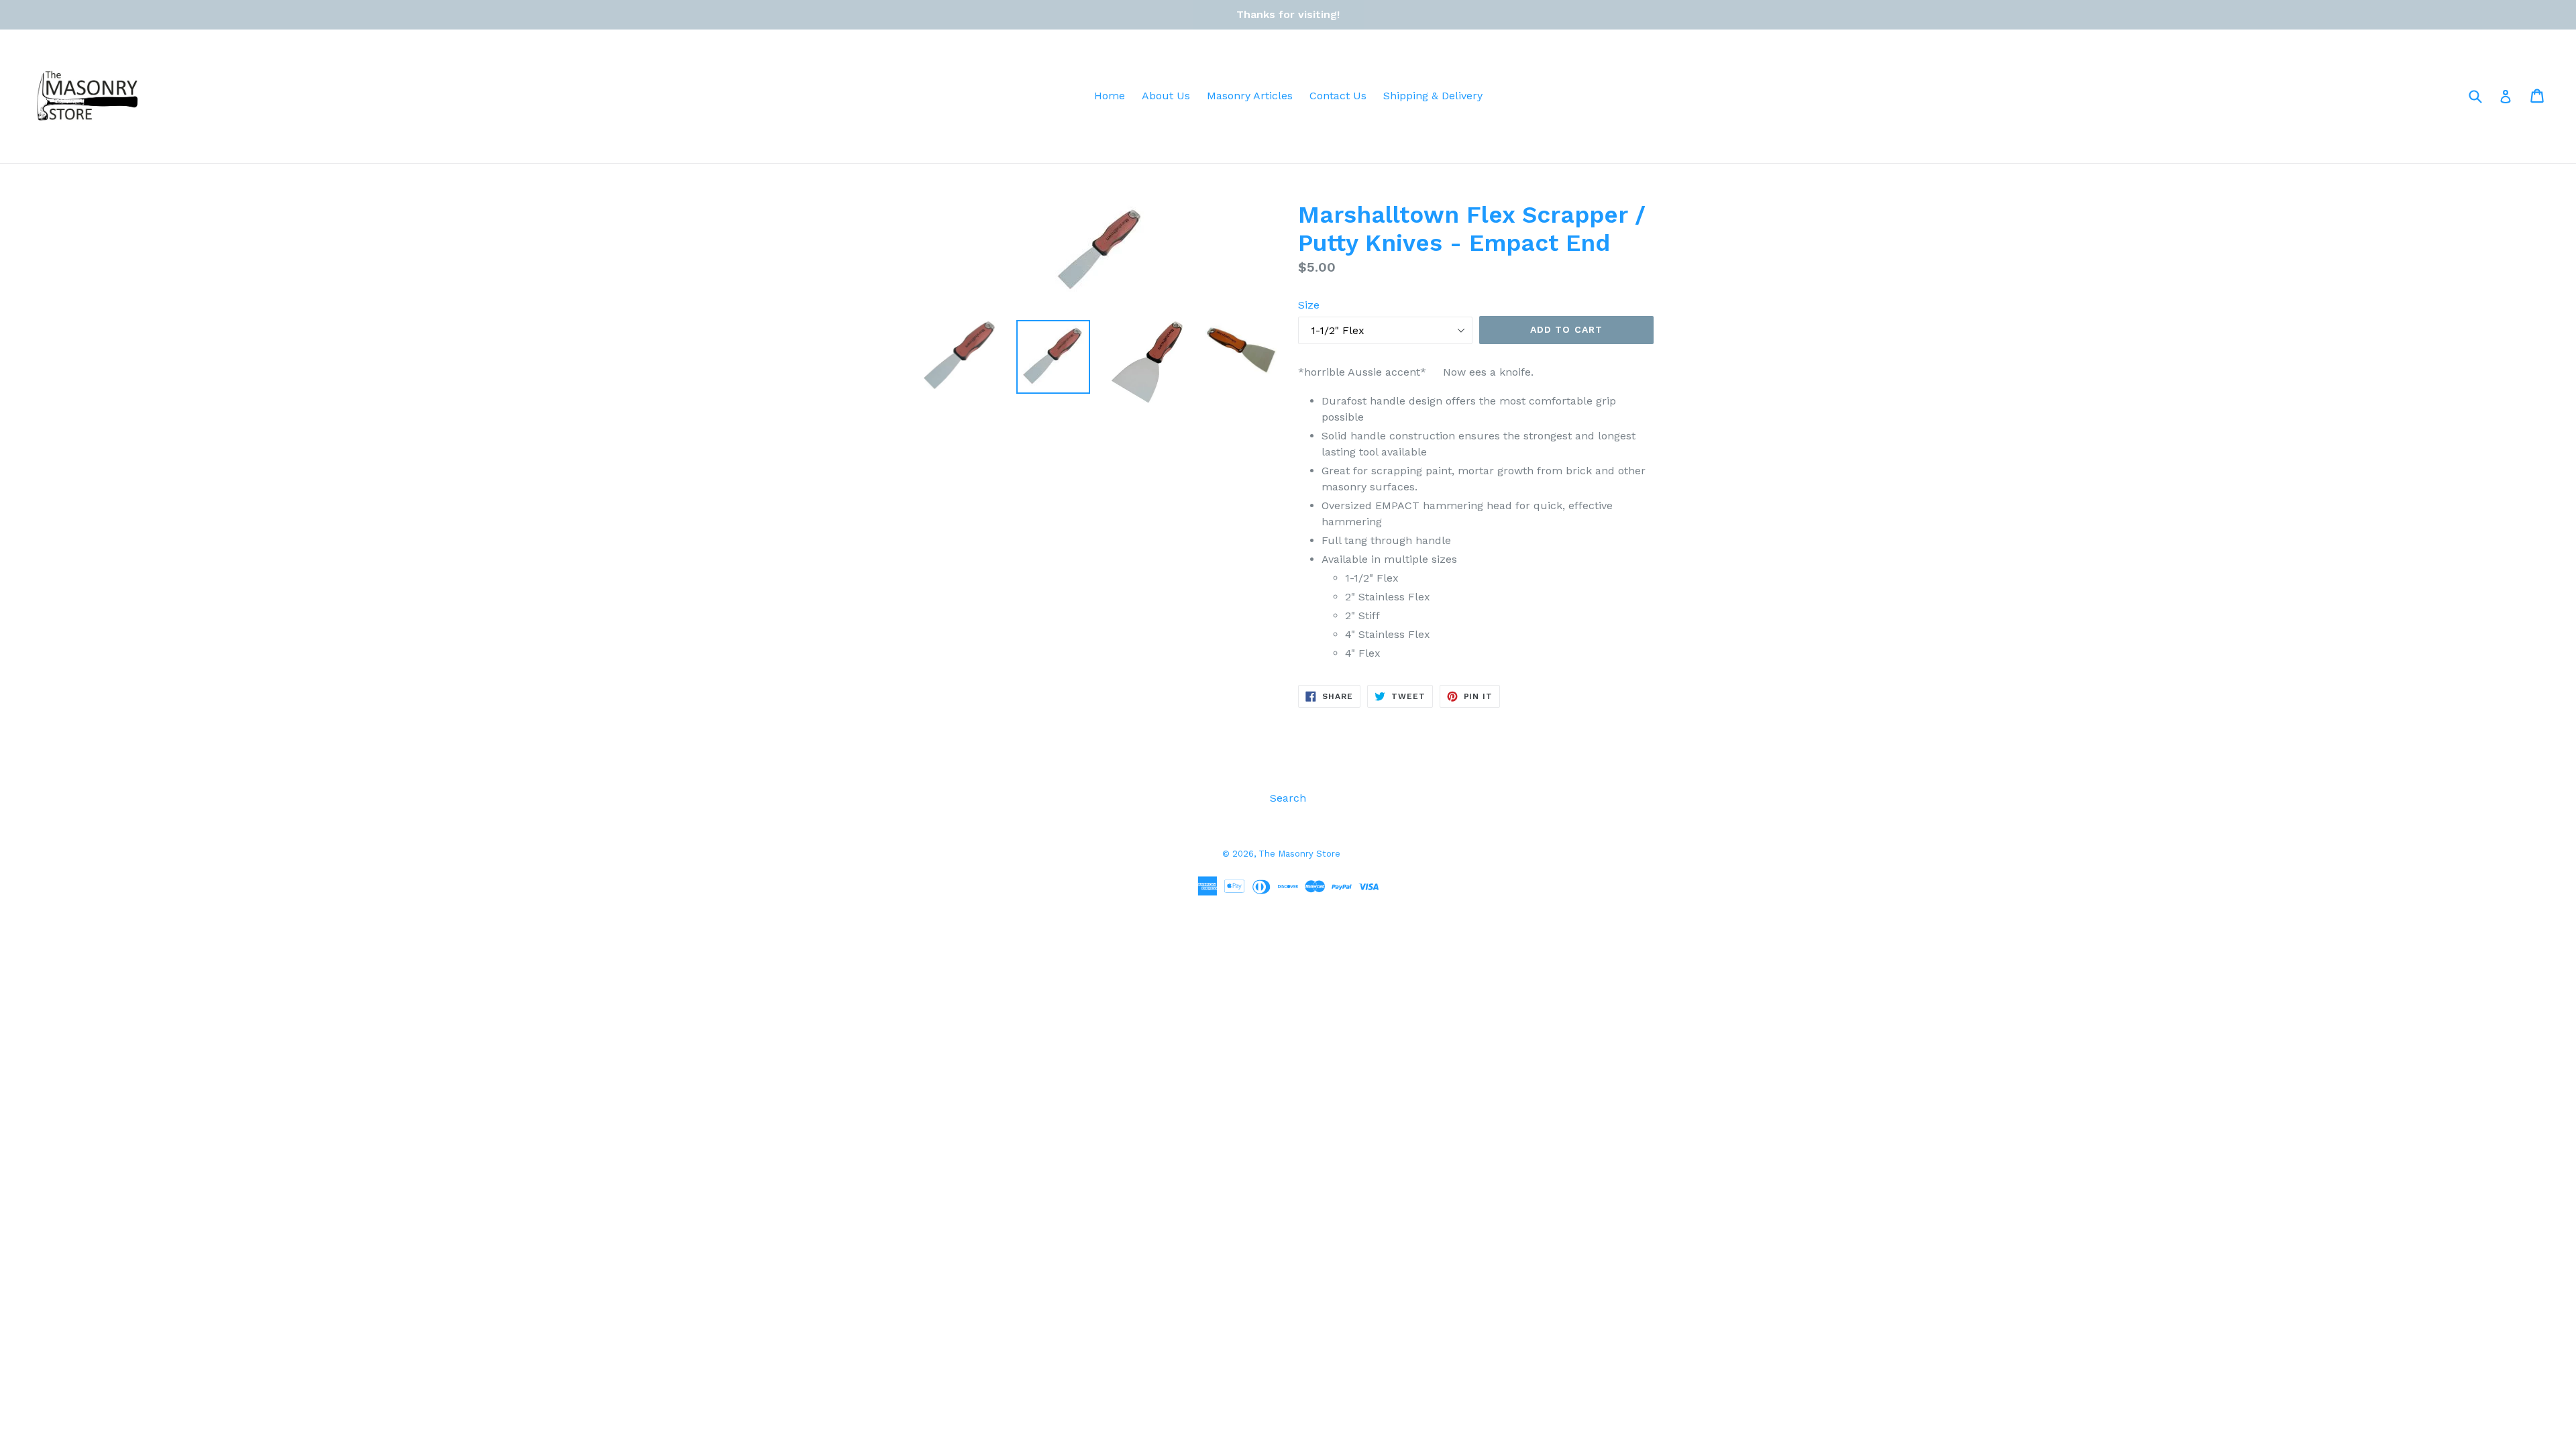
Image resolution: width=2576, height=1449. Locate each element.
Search (1288, 798)
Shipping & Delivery (1433, 96)
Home (1110, 96)
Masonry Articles (1250, 96)
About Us (1166, 96)
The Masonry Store (1299, 854)
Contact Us (1338, 96)
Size (1309, 305)
